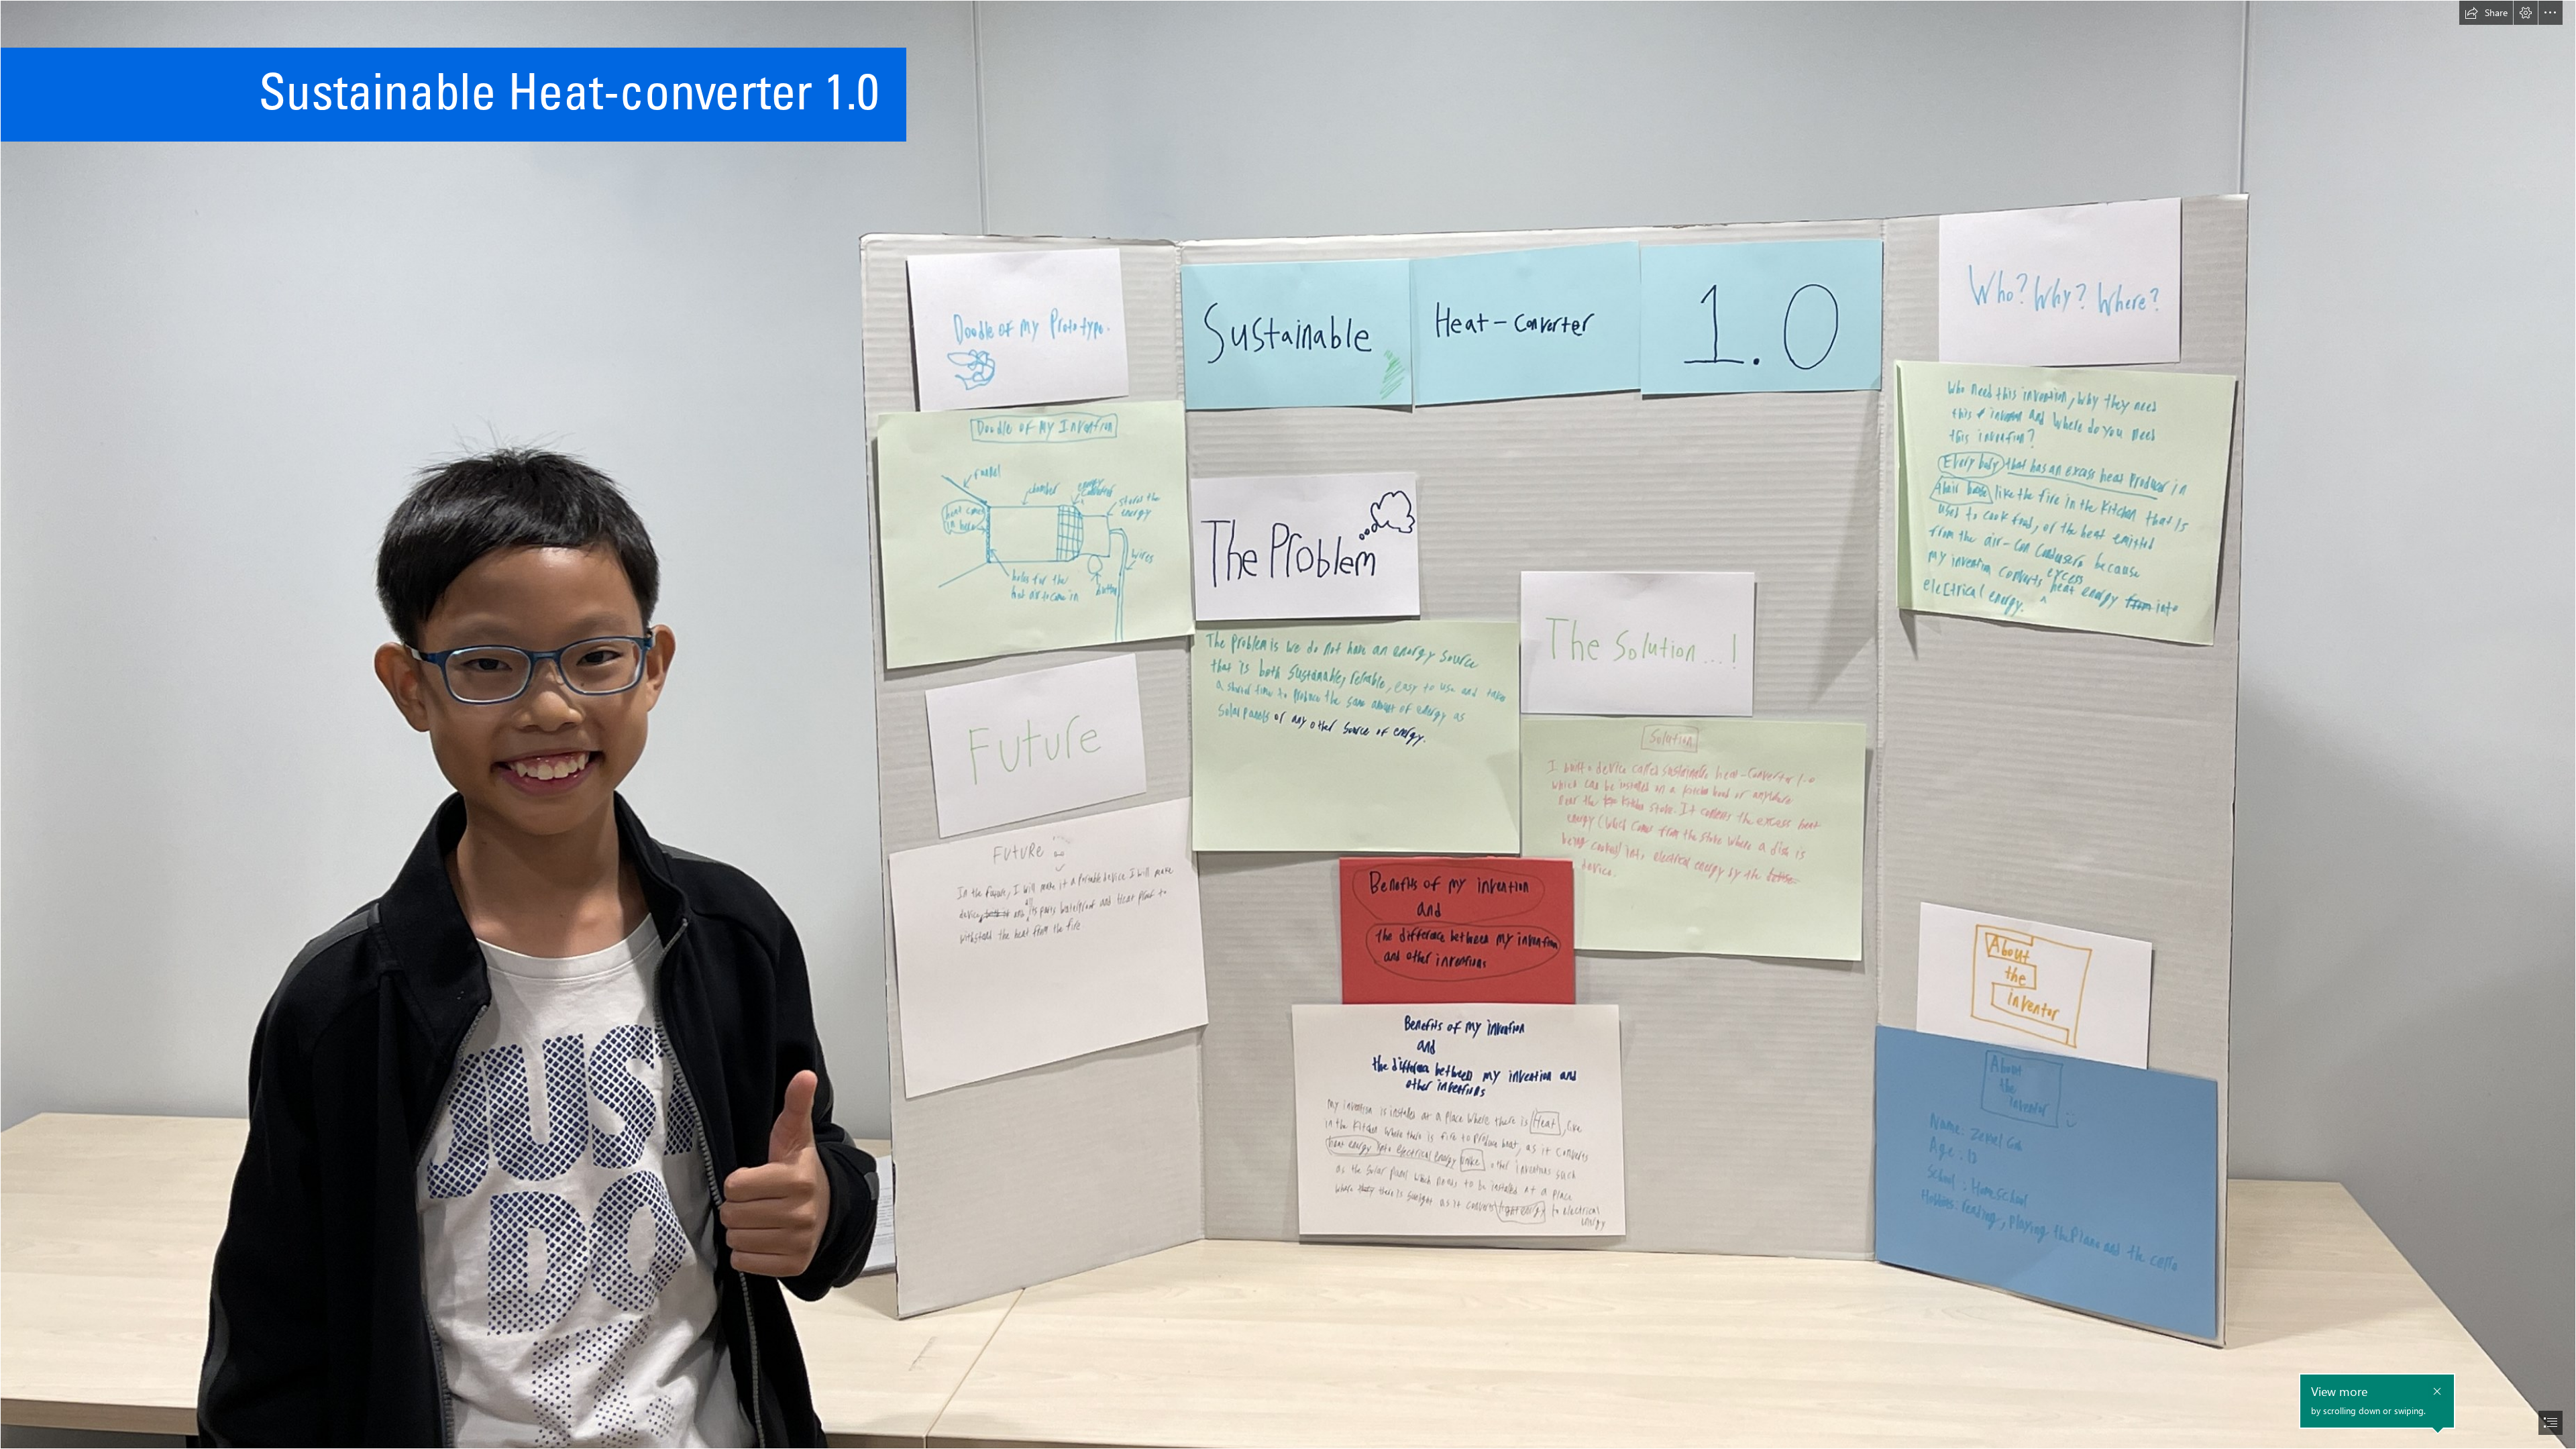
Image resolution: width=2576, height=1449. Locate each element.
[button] (2486, 13)
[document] (1288, 724)
